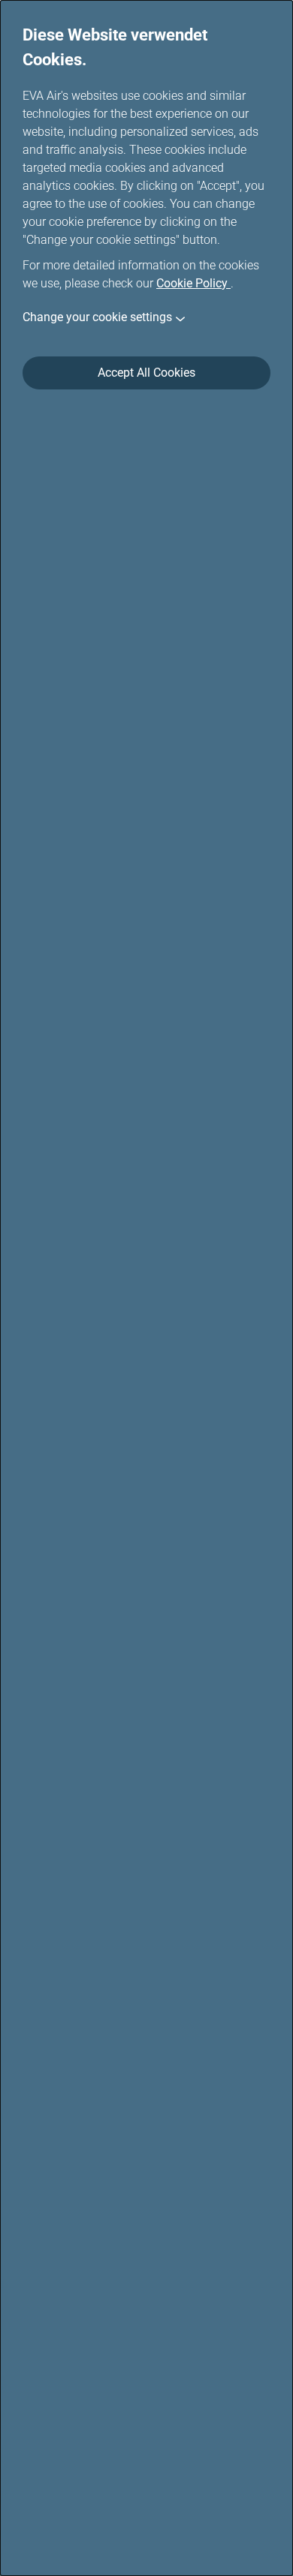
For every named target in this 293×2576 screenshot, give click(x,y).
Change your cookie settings (97, 317)
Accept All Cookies (146, 373)
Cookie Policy (193, 283)
